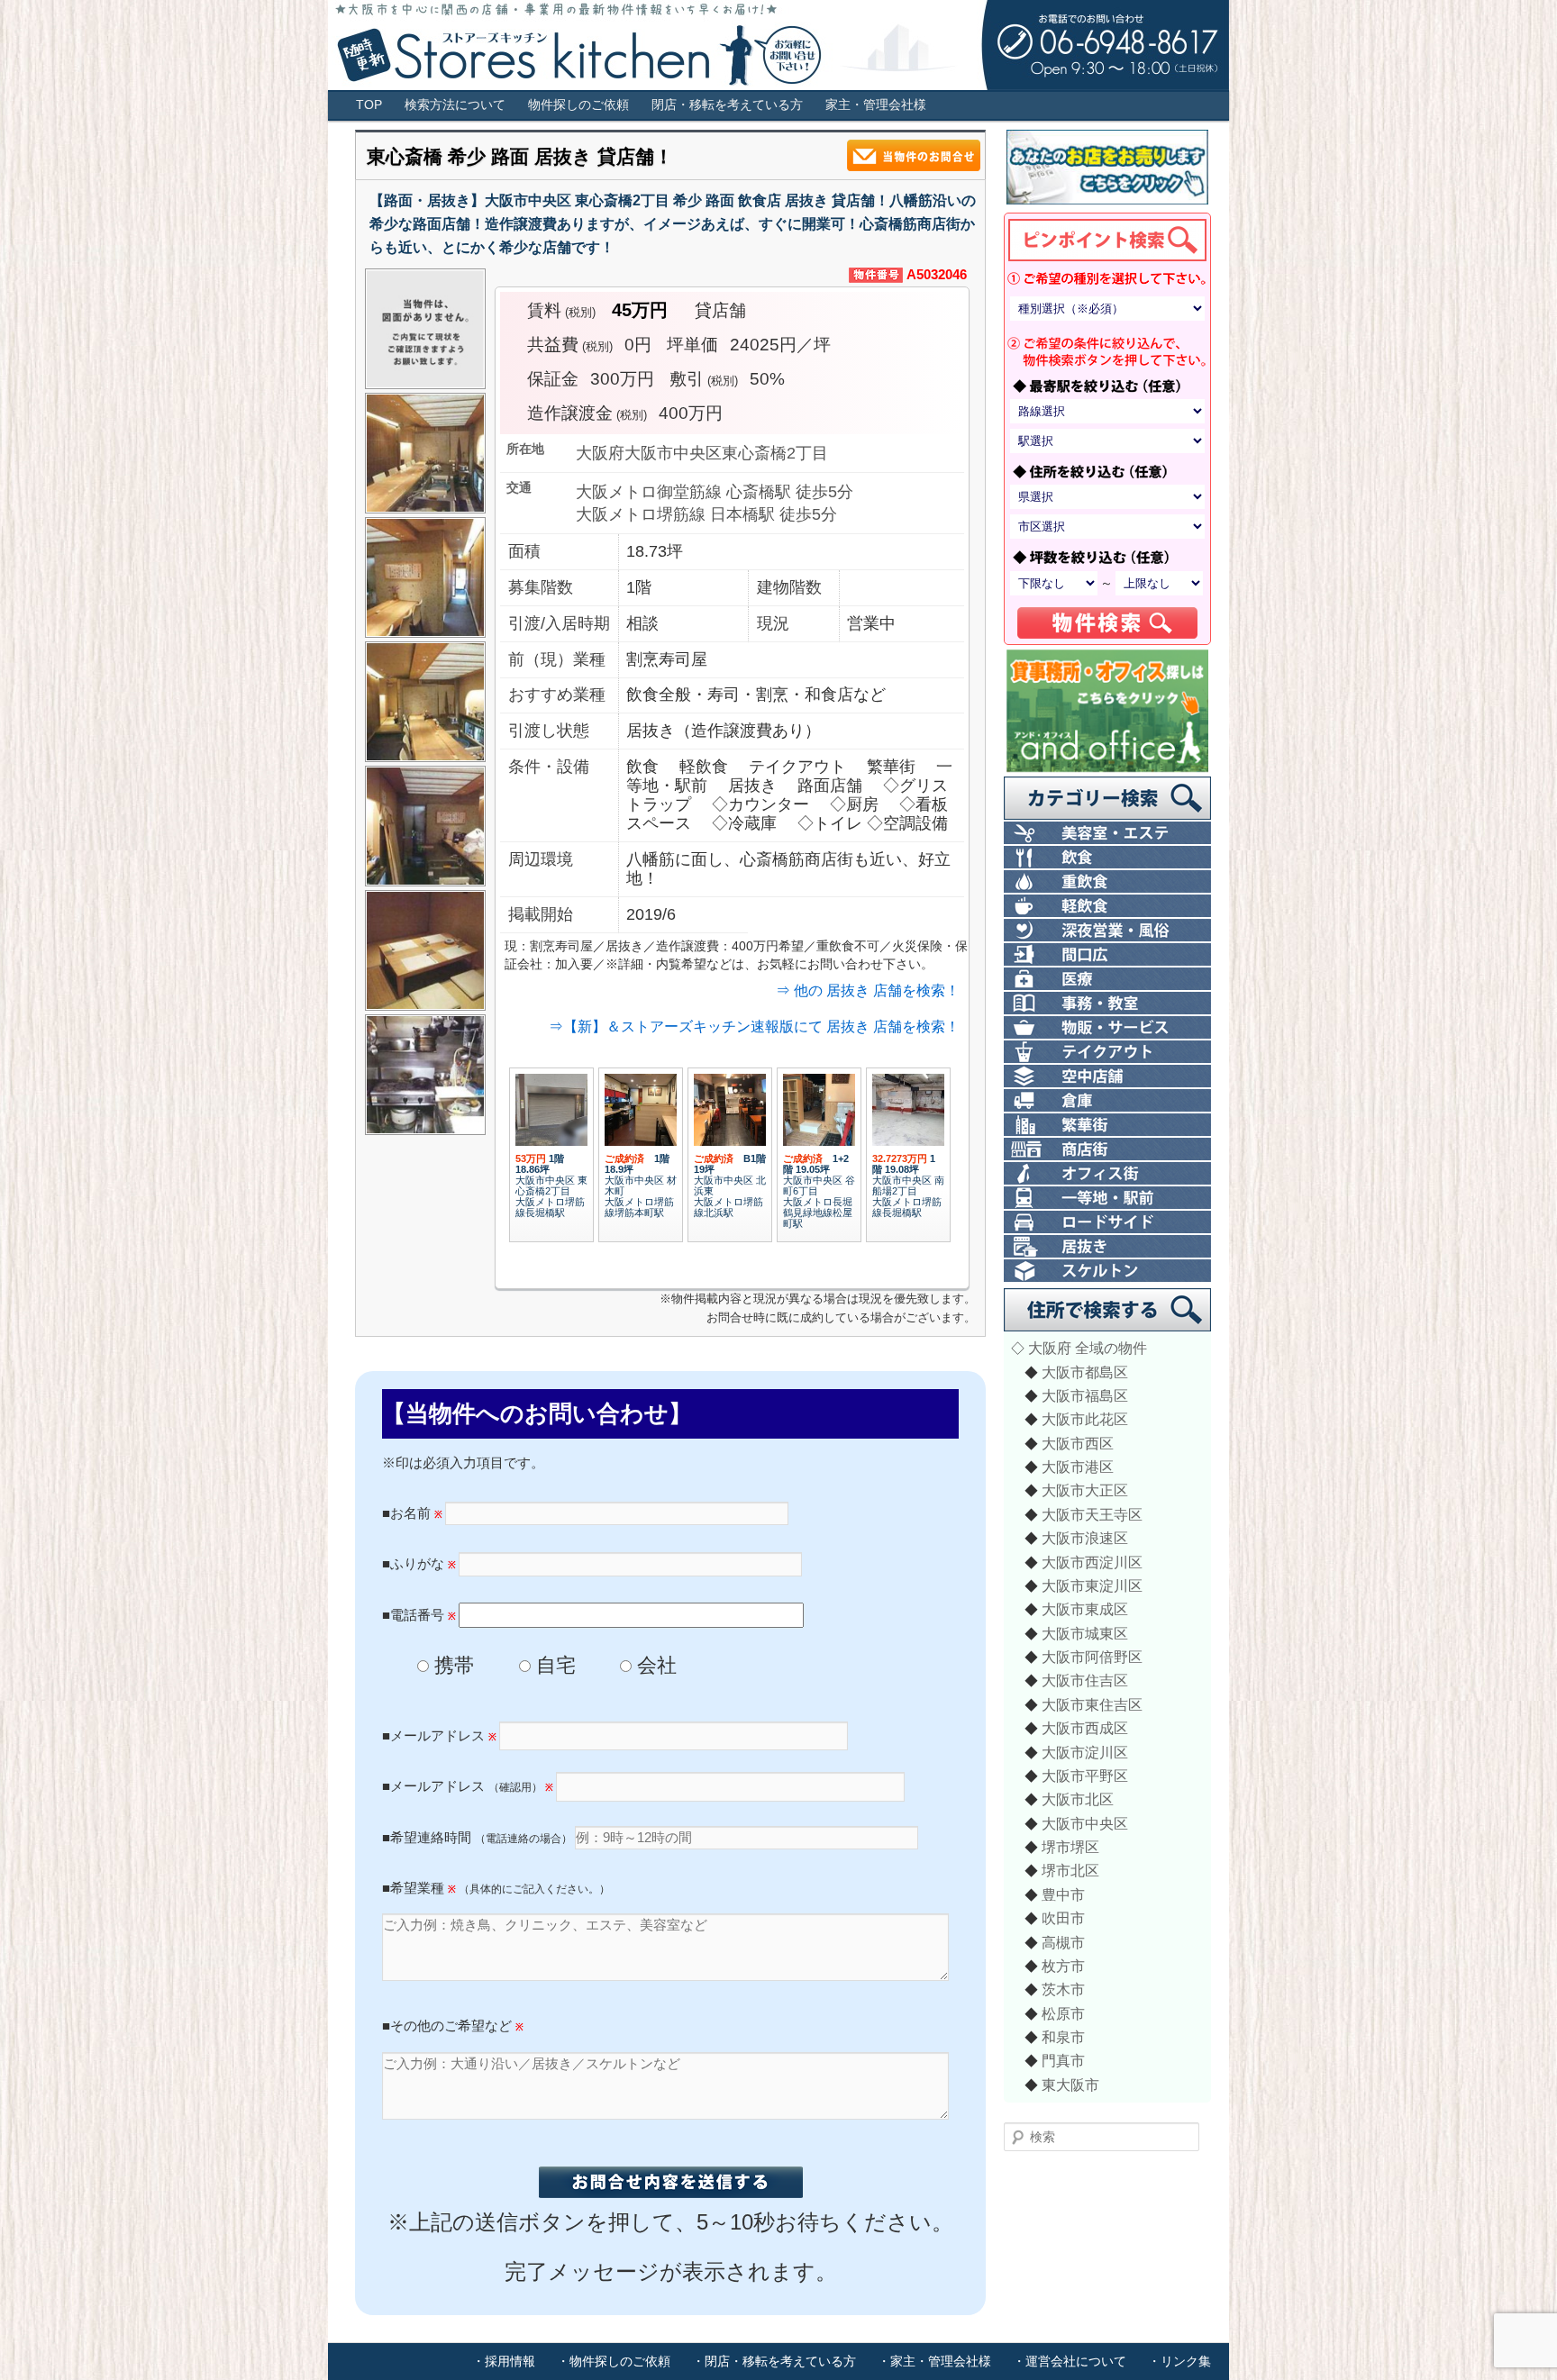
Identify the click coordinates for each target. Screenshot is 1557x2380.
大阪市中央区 (1085, 1823)
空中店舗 (1107, 1077)
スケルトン (1107, 1272)
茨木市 (1063, 1989)
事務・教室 (1107, 1004)
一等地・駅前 (1107, 1199)
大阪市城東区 (1085, 1633)
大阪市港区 (1078, 1467)
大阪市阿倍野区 (1092, 1657)
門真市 (1063, 2060)
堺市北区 (1070, 1870)
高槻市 (1063, 1942)
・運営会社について (1070, 2361)
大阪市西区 (1078, 1443)
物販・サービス (1107, 1028)
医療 (1107, 980)
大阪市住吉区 (1085, 1680)
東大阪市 (1070, 2085)
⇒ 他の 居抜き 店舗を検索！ (868, 990)
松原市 (1063, 2013)
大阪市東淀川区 (1092, 1585)
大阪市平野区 (1085, 1776)
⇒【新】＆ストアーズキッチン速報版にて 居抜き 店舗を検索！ (754, 1026)
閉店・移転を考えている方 (727, 105)
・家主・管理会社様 (934, 2361)
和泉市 (1063, 2037)
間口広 (1107, 955)
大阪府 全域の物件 (1088, 1348)
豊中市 (1063, 1894)
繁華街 (1107, 1126)
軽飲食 (1107, 907)
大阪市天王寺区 (1092, 1514)
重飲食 (1107, 882)
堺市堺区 (1070, 1847)
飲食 (1107, 858)
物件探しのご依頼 (578, 105)
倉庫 (1107, 1101)
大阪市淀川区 (1085, 1752)
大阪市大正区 (1085, 1490)
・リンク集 (1179, 2361)
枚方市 (1063, 1966)
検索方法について (455, 105)
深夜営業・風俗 (1107, 931)
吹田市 (1063, 1918)
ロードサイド (1107, 1223)
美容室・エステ (1107, 834)
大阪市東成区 (1085, 1609)
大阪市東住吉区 (1092, 1704)
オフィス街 (1107, 1174)
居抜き (1107, 1247)
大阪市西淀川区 (1092, 1562)
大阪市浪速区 (1085, 1538)
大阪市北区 (1078, 1799)
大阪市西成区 (1085, 1728)
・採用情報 (504, 2361)
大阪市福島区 (1085, 1395)
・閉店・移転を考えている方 (774, 2361)
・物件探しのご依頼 (614, 2361)
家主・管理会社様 (876, 105)
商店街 (1107, 1150)
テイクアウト (1107, 1053)
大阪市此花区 (1085, 1419)
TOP (369, 105)
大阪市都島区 (1085, 1372)
